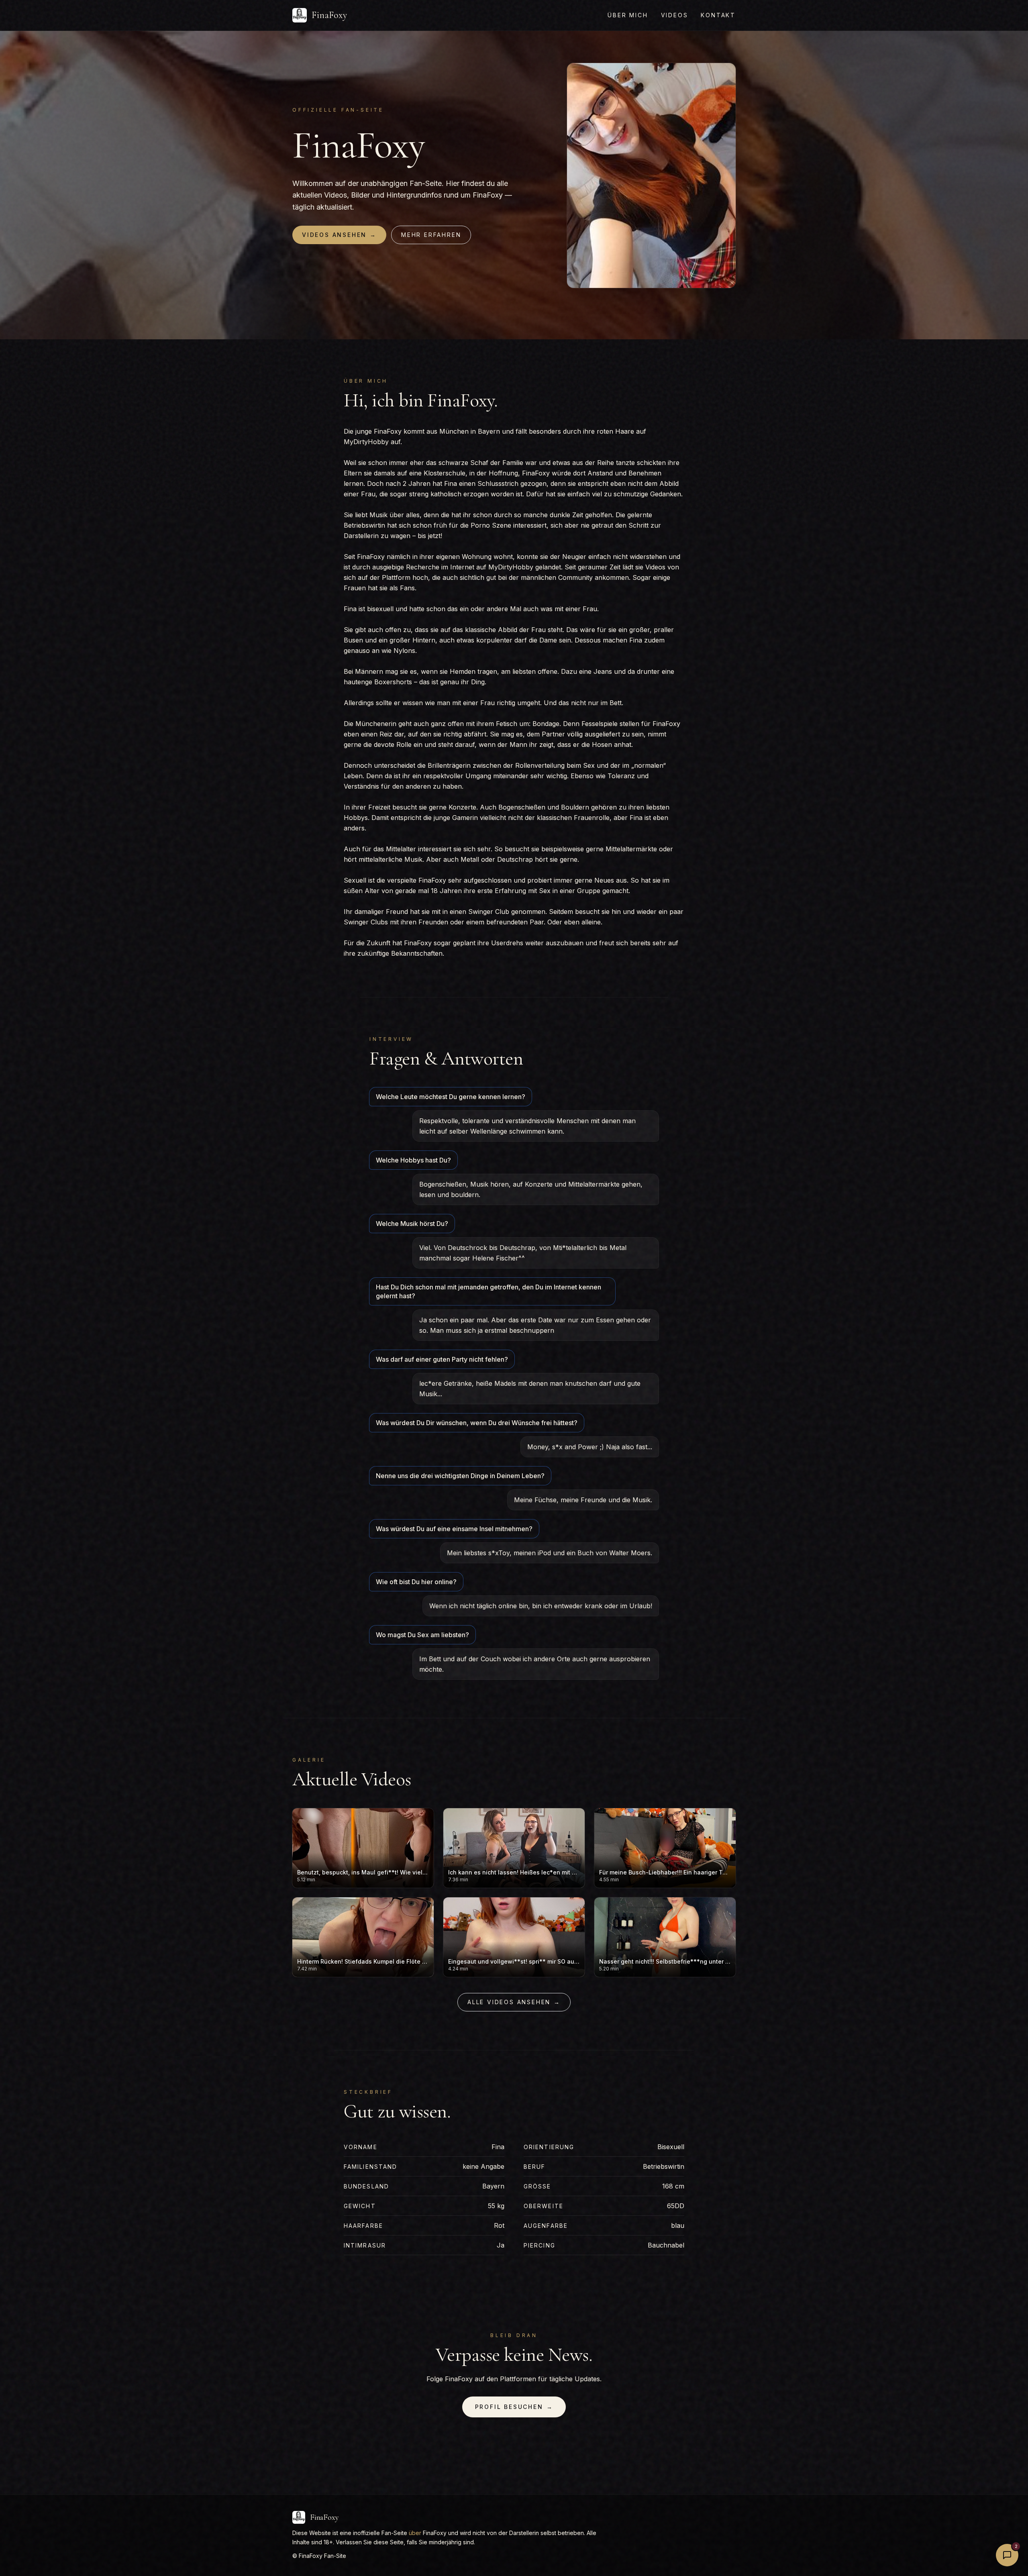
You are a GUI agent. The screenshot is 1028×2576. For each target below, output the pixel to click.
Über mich (628, 15)
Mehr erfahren (431, 235)
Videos (675, 15)
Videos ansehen (339, 235)
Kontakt (718, 15)
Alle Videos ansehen (514, 2002)
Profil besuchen (514, 2407)
